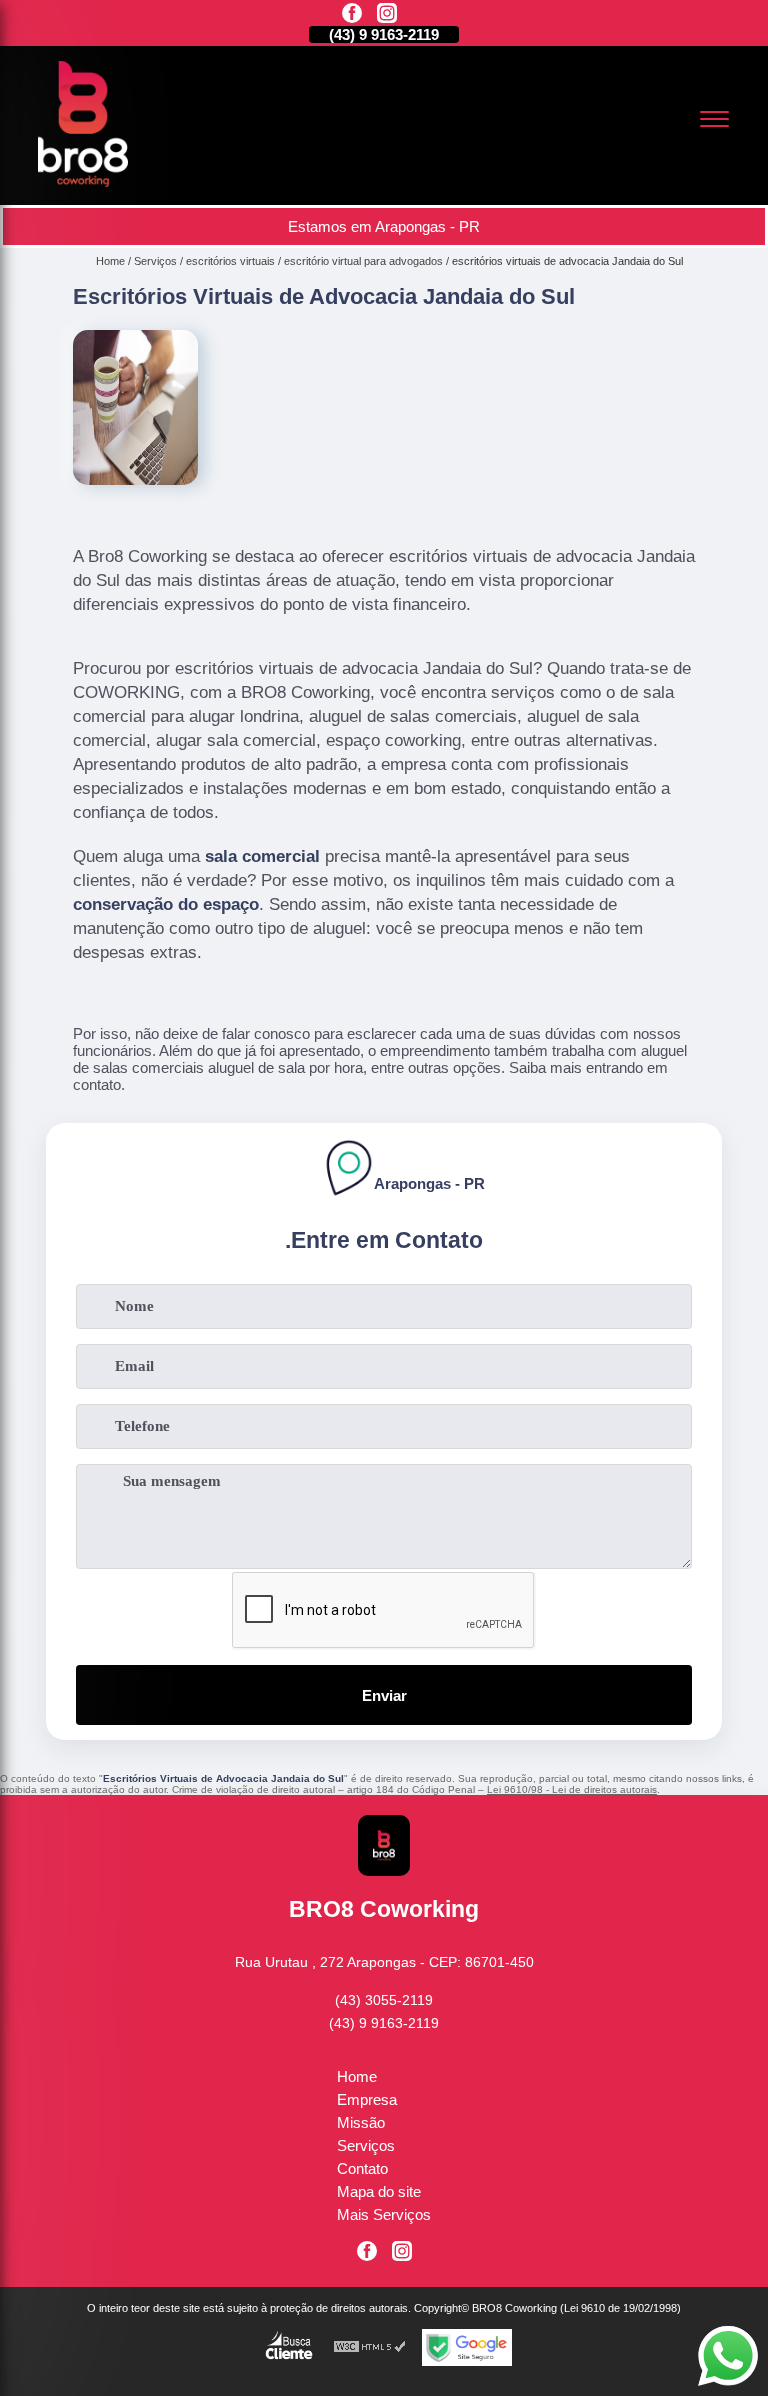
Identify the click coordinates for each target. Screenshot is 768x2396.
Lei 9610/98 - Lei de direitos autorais (572, 1789)
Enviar (384, 1695)
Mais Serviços (384, 2214)
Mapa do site (379, 2191)
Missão (361, 2122)
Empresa (367, 2099)
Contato (362, 2168)
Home (357, 2076)
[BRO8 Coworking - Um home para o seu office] (83, 181)
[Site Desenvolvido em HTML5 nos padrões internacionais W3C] (370, 2347)
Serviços (366, 2145)
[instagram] (387, 14)
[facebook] (352, 14)
